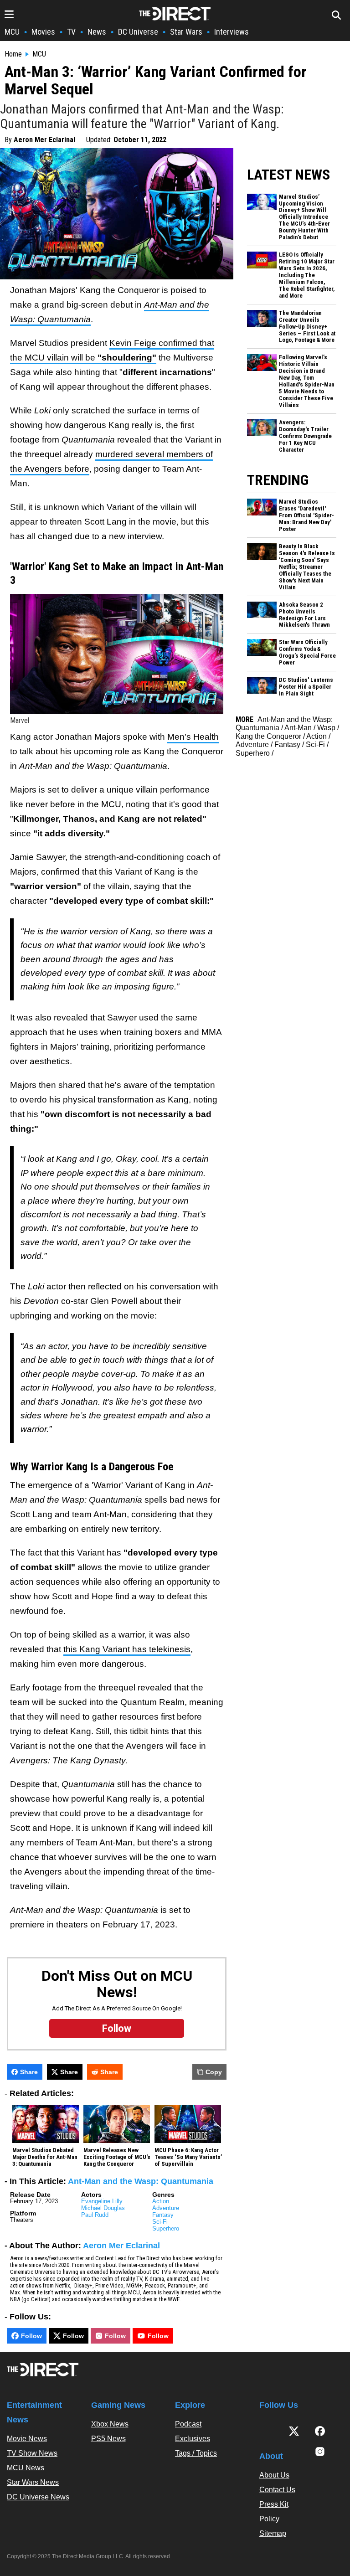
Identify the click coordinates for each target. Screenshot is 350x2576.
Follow (31, 2336)
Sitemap (273, 2533)
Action (161, 2201)
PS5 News (108, 2439)
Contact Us (277, 2490)
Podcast (188, 2424)
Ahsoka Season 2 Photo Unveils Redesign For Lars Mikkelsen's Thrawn (304, 615)
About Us (274, 2475)
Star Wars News (33, 2482)
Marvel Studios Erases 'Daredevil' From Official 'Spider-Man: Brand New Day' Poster (306, 515)
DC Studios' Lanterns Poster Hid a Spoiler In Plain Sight (306, 687)
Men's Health (193, 737)
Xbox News (110, 2424)
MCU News (26, 2468)
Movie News (27, 2439)
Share (29, 2072)
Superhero (166, 2228)
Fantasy (163, 2215)
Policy (269, 2519)
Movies (43, 32)
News (97, 32)
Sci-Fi (160, 2222)
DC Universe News (38, 2497)
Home (13, 54)
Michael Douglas (103, 2208)
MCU (12, 32)
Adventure (166, 2208)
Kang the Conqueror (268, 736)
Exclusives (193, 2439)
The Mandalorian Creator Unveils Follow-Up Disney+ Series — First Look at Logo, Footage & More (307, 327)
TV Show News (32, 2453)
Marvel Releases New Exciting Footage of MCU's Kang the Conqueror (117, 2157)
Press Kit (274, 2504)
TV (71, 32)
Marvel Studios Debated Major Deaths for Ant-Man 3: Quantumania (45, 2157)
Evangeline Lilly (102, 2201)
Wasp (326, 728)
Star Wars (186, 32)
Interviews (232, 32)
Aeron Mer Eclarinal (44, 140)
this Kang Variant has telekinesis (127, 1649)
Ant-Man (298, 728)
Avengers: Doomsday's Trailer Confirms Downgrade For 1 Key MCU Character (305, 436)
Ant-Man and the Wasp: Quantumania (141, 2181)
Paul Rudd (95, 2215)
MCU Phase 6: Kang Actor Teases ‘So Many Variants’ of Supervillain (188, 2157)
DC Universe (138, 32)
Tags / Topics (196, 2453)
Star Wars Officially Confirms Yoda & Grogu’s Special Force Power (307, 652)
